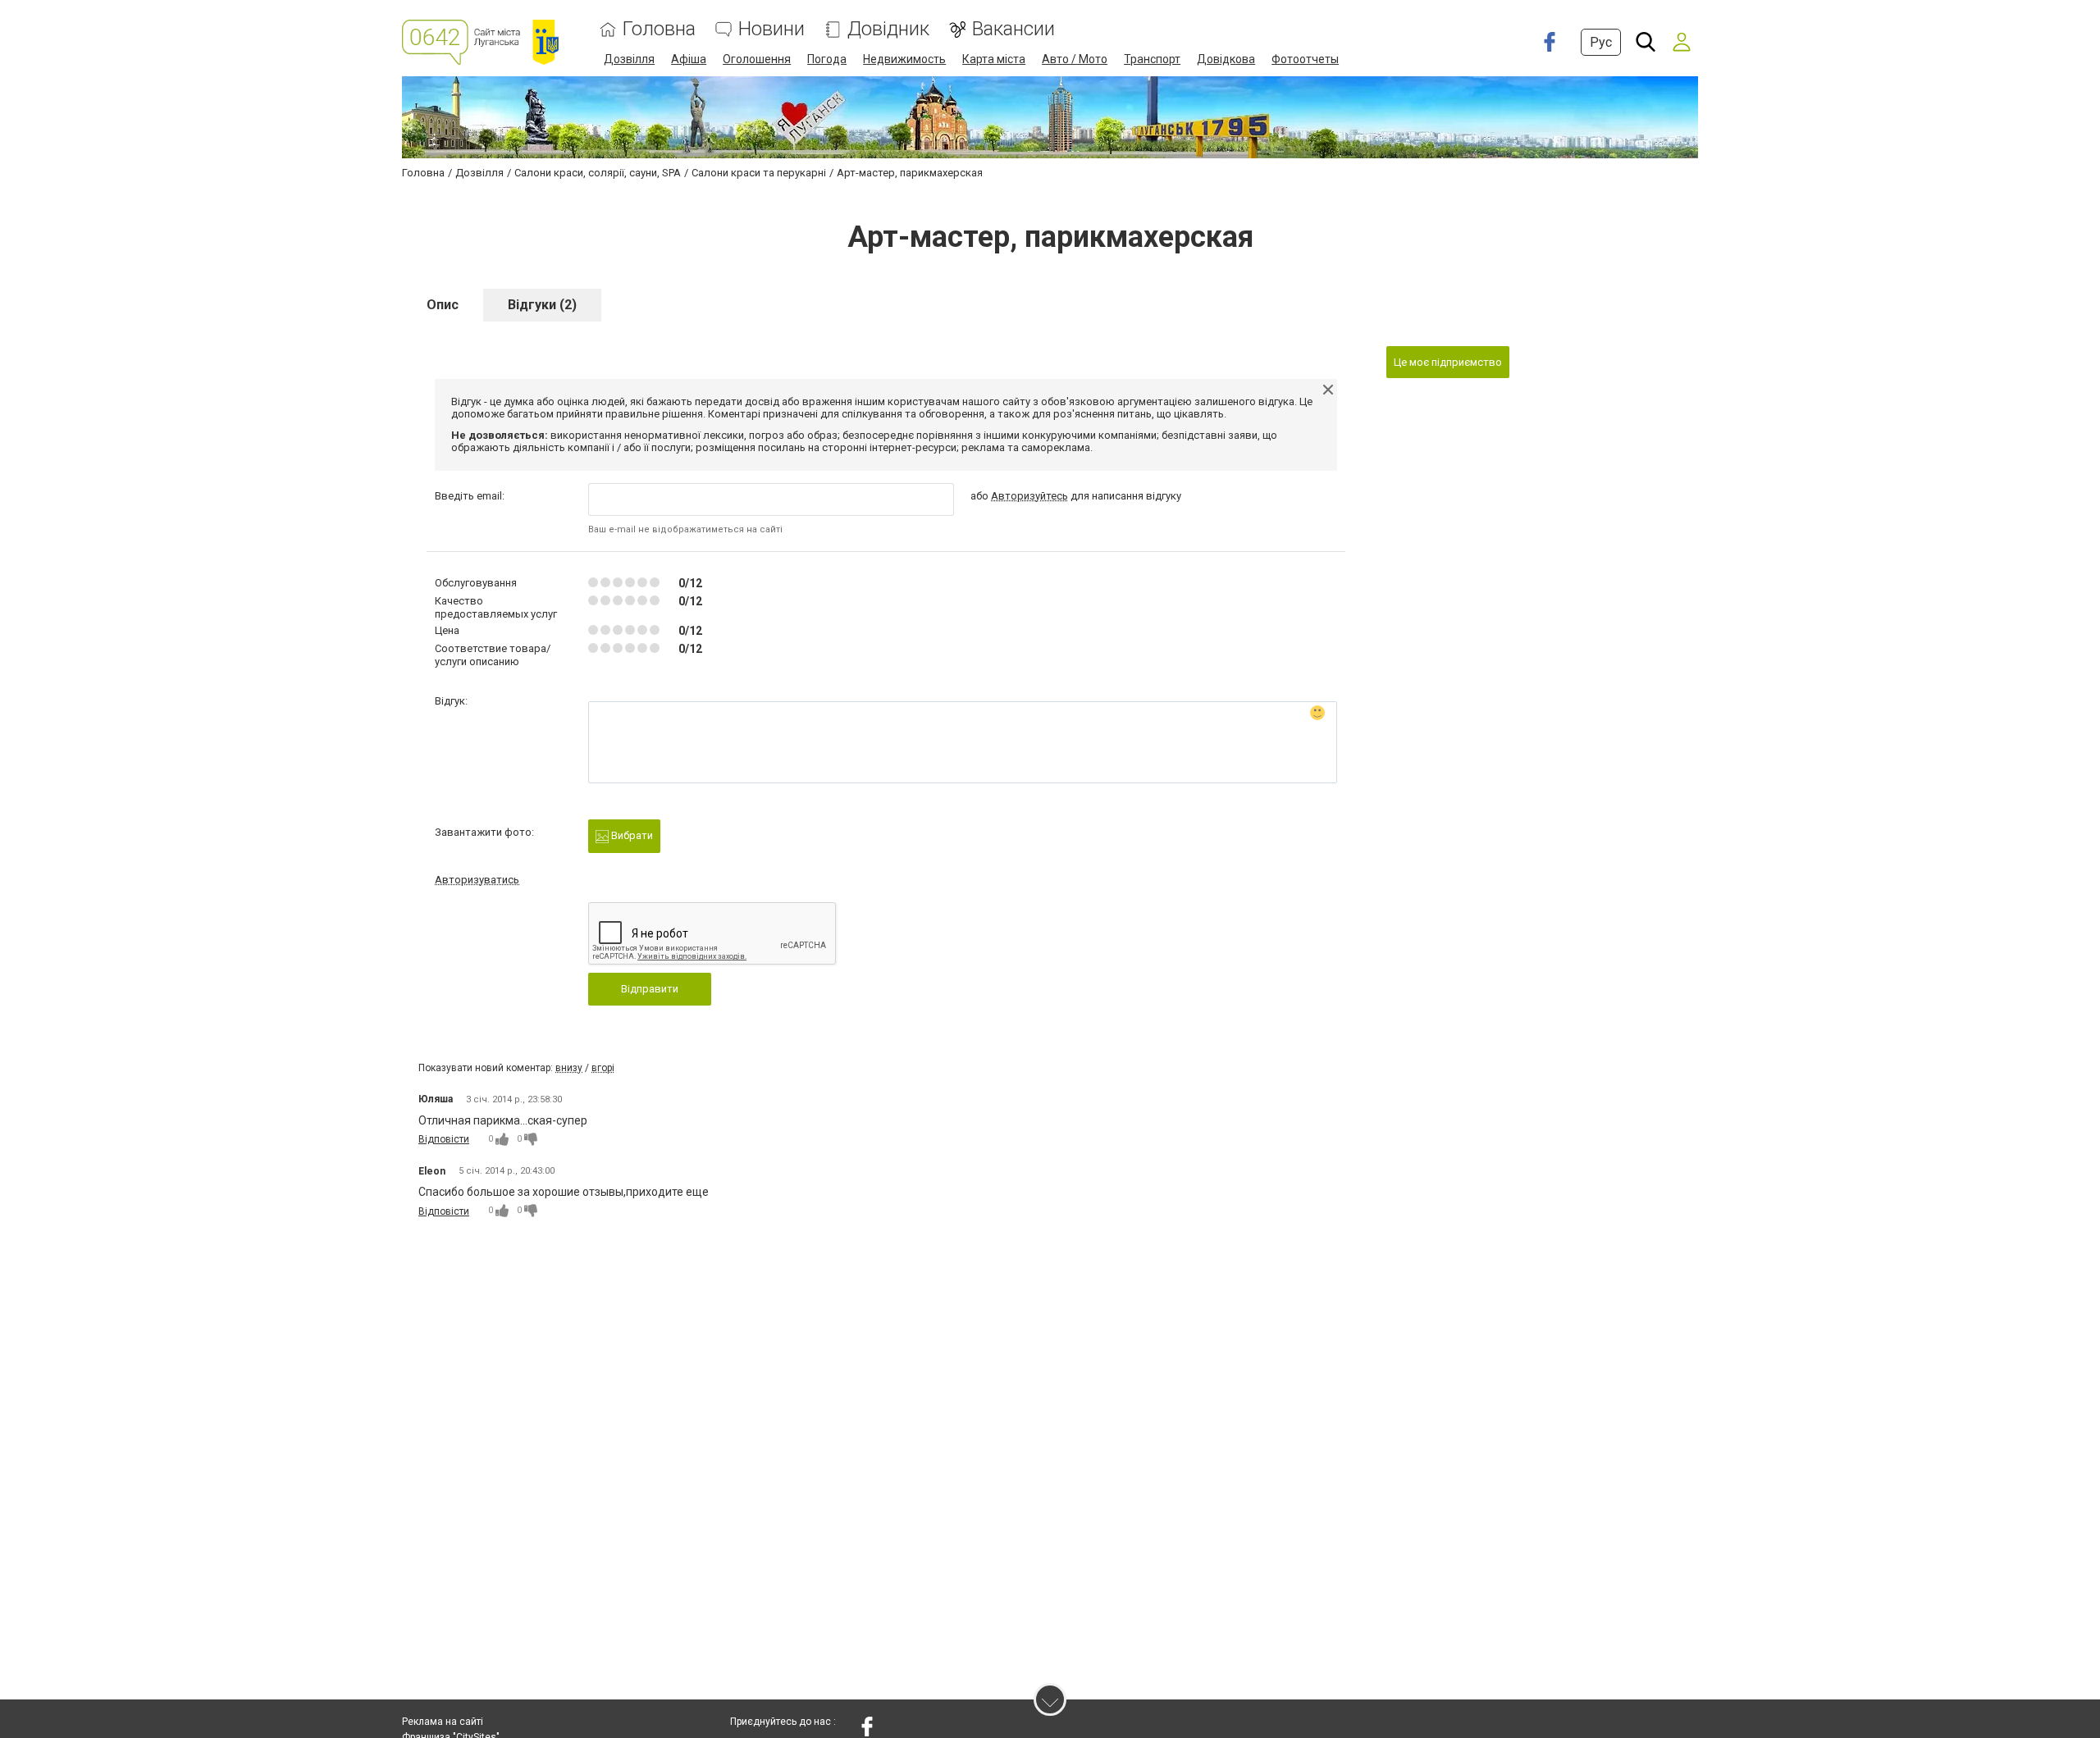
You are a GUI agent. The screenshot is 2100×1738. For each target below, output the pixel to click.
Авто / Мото (1075, 59)
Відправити (650, 989)
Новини (772, 29)
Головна (659, 29)
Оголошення (757, 59)
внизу (569, 1068)
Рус (1601, 42)
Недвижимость (904, 59)
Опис (443, 305)
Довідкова (1226, 59)
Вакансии (1013, 29)
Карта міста (994, 59)
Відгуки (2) (542, 305)
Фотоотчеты (1305, 59)
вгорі (603, 1068)
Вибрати (631, 835)
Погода (827, 59)
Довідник (888, 29)
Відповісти (444, 1139)
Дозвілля (629, 59)
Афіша (689, 59)
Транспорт (1152, 59)
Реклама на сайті (443, 1722)
